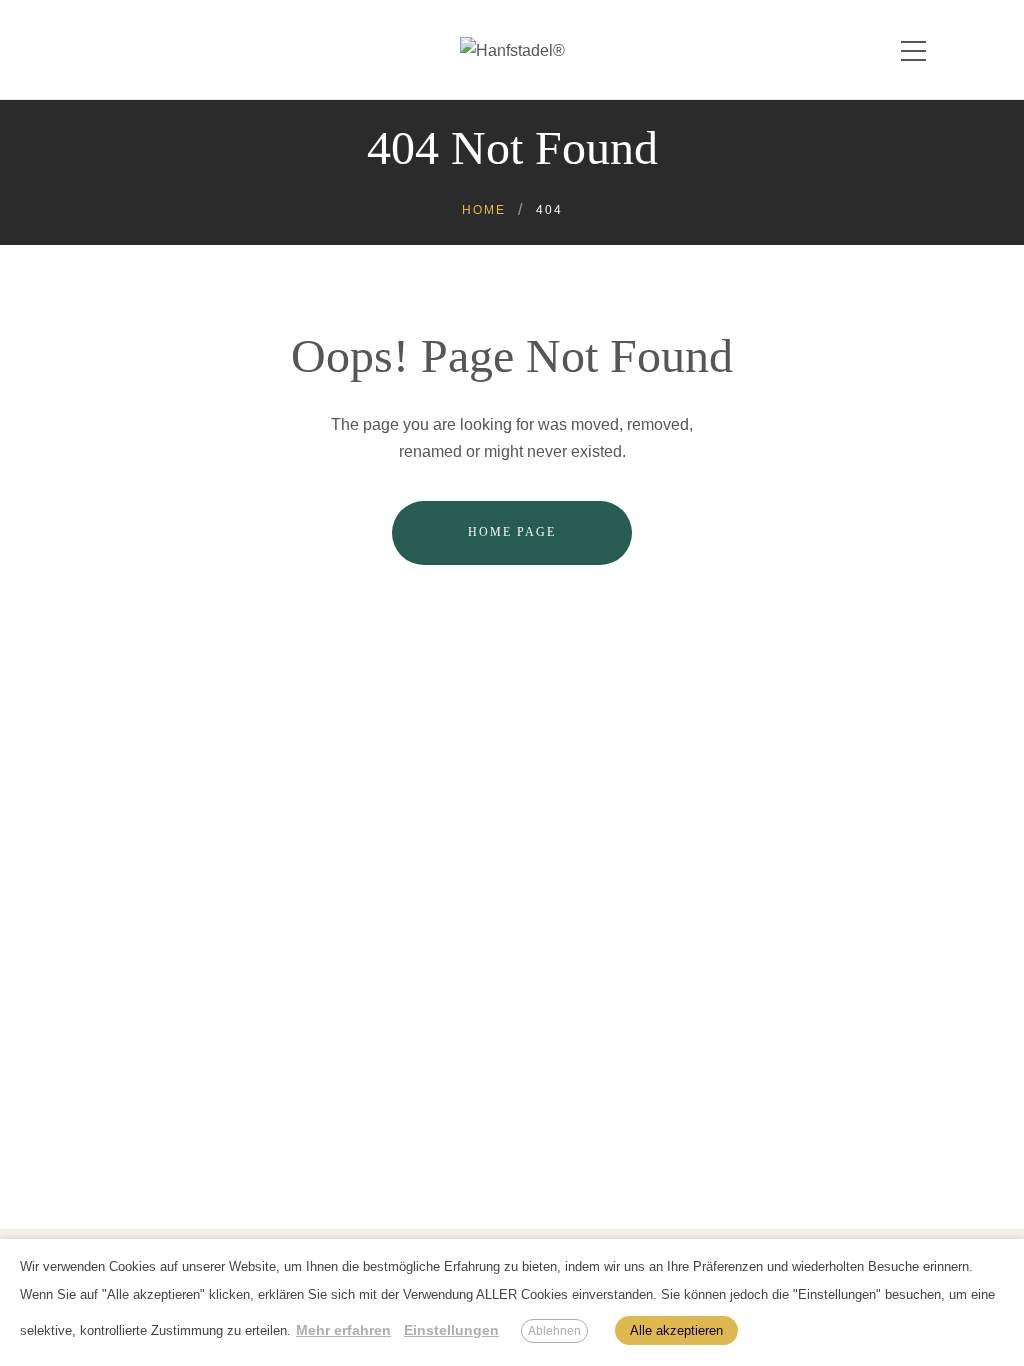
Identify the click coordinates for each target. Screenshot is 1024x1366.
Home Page (512, 532)
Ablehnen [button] (554, 1331)
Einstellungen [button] (451, 1330)
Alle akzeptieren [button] (676, 1330)
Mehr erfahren (343, 1330)
